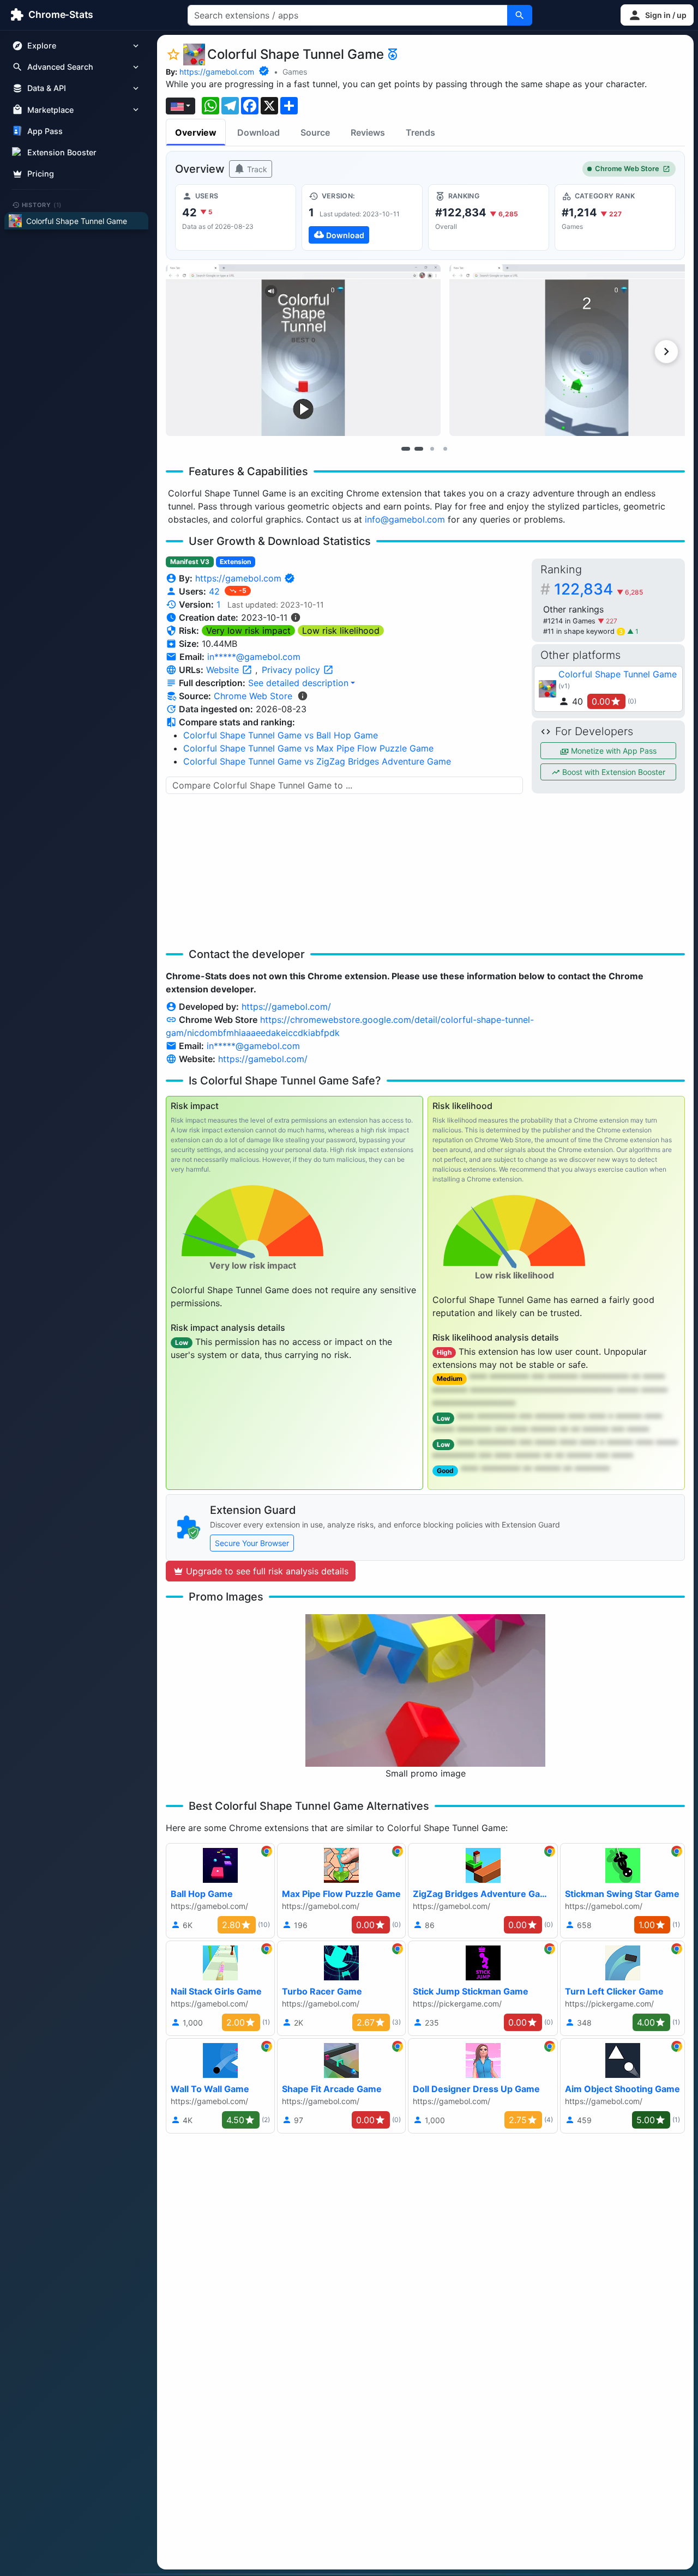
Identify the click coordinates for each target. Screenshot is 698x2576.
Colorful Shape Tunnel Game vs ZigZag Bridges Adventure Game (317, 761)
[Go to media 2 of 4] (419, 448)
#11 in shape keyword (583, 631)
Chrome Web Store (627, 169)
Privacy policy (292, 670)
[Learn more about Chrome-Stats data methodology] (303, 696)
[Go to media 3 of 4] (432, 448)
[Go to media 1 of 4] (406, 448)
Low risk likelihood (341, 631)
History (42, 204)
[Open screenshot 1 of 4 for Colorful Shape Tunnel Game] (303, 350)
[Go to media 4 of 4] (445, 448)
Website (224, 670)
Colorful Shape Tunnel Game (618, 674)
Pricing (41, 174)
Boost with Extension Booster (613, 772)
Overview (196, 132)
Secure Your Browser (252, 1543)
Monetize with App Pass (613, 751)
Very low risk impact (248, 631)
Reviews (368, 132)
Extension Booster (62, 152)
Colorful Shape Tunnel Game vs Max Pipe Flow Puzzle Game (308, 748)
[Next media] (666, 351)
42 (216, 591)
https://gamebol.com (217, 72)
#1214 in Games (570, 621)
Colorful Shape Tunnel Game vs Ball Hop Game (281, 735)
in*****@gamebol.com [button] (254, 657)
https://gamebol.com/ (286, 1007)
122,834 (598, 589)
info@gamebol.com (405, 519)
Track (256, 169)
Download (258, 132)
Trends (420, 132)
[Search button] (520, 15)
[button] (657, 15)
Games (295, 72)
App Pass (45, 131)
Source (315, 132)
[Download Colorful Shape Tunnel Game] (362, 217)
